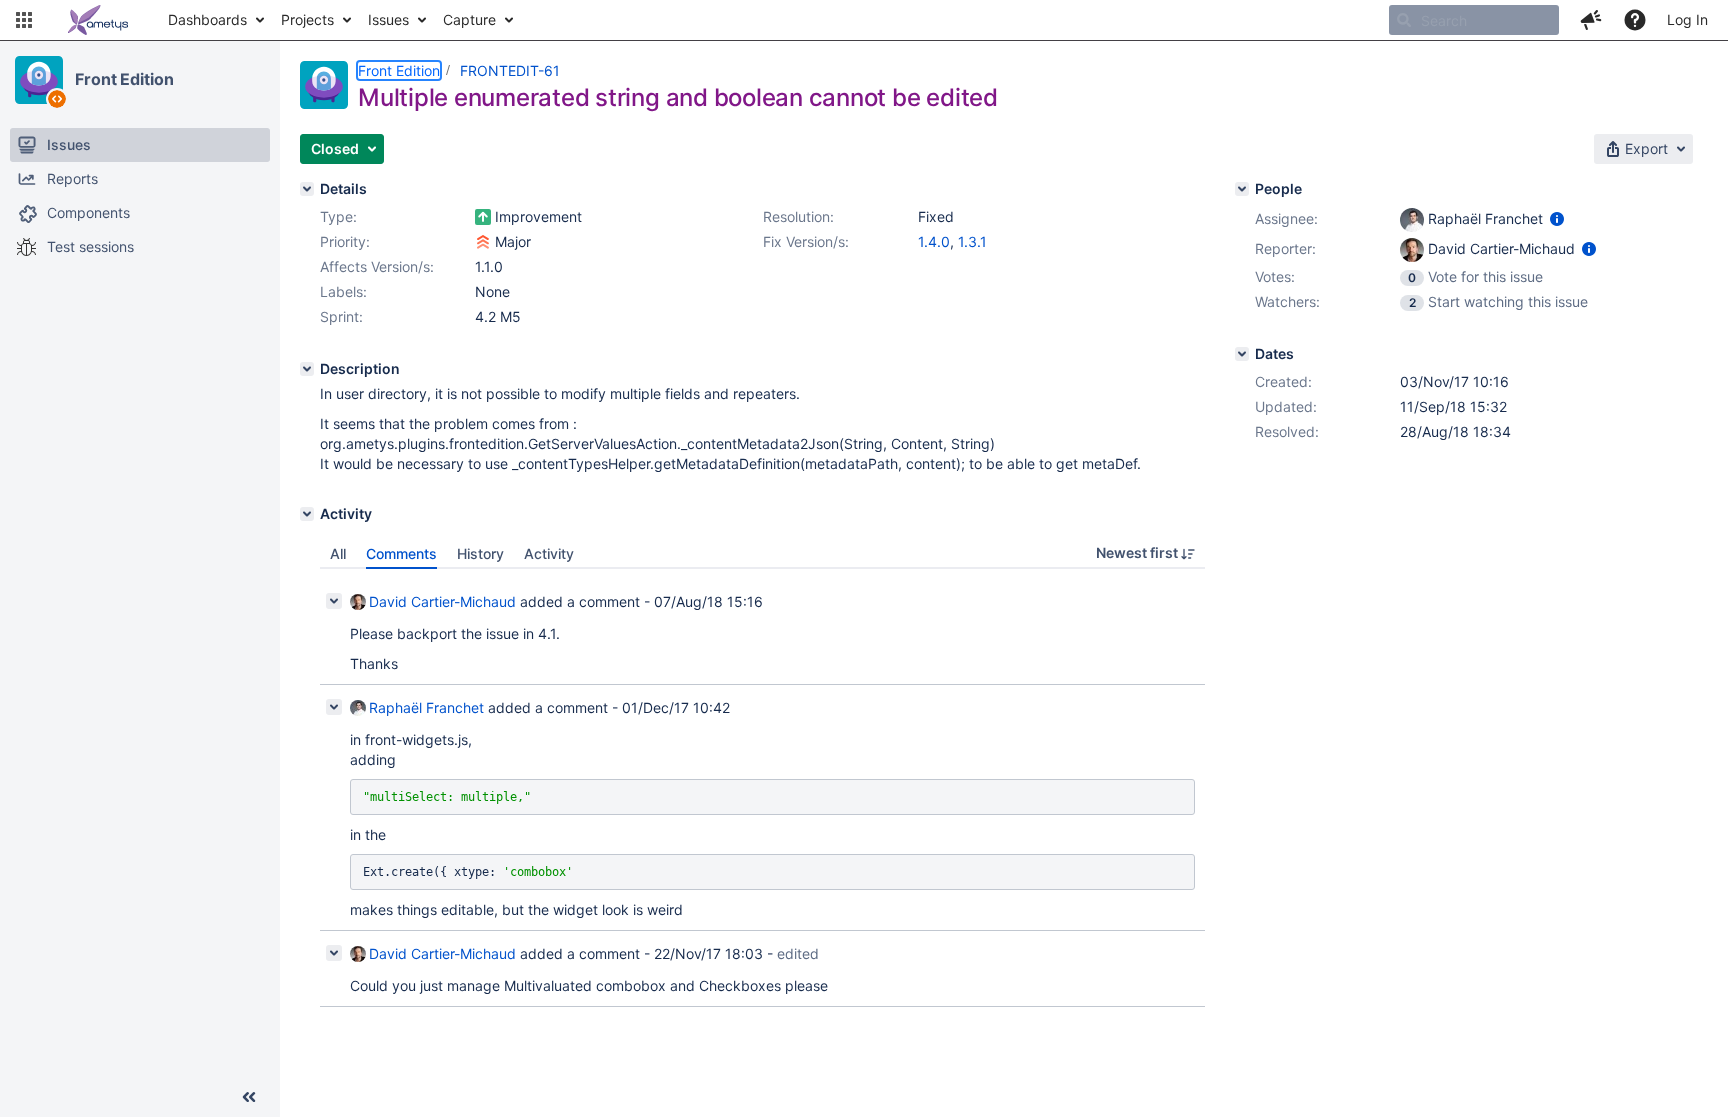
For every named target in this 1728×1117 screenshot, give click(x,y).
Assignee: (1286, 218)
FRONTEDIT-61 (510, 70)
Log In (1687, 19)
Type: (338, 216)
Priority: (345, 241)
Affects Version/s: (377, 266)
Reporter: (1285, 248)
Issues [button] (388, 19)
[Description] (307, 369)
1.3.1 (972, 241)
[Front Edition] (39, 80)
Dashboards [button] (207, 19)
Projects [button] (307, 19)
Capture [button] (469, 19)
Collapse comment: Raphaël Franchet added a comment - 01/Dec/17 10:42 (334, 707)
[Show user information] (1557, 218)
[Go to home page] (98, 20)
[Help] (1635, 20)
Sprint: (341, 316)
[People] (1242, 189)
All (338, 553)
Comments (401, 553)
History (480, 553)
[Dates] (1242, 354)
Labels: (343, 291)
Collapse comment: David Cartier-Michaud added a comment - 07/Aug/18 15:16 (334, 601)
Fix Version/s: (806, 241)
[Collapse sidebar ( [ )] (249, 1097)
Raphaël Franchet (426, 707)
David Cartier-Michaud (442, 601)
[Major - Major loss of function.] (483, 242)
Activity (549, 553)
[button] (24, 20)
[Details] (307, 189)
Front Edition (124, 79)
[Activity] (307, 514)
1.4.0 (934, 241)
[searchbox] (1474, 20)
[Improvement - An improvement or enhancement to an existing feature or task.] (483, 217)
